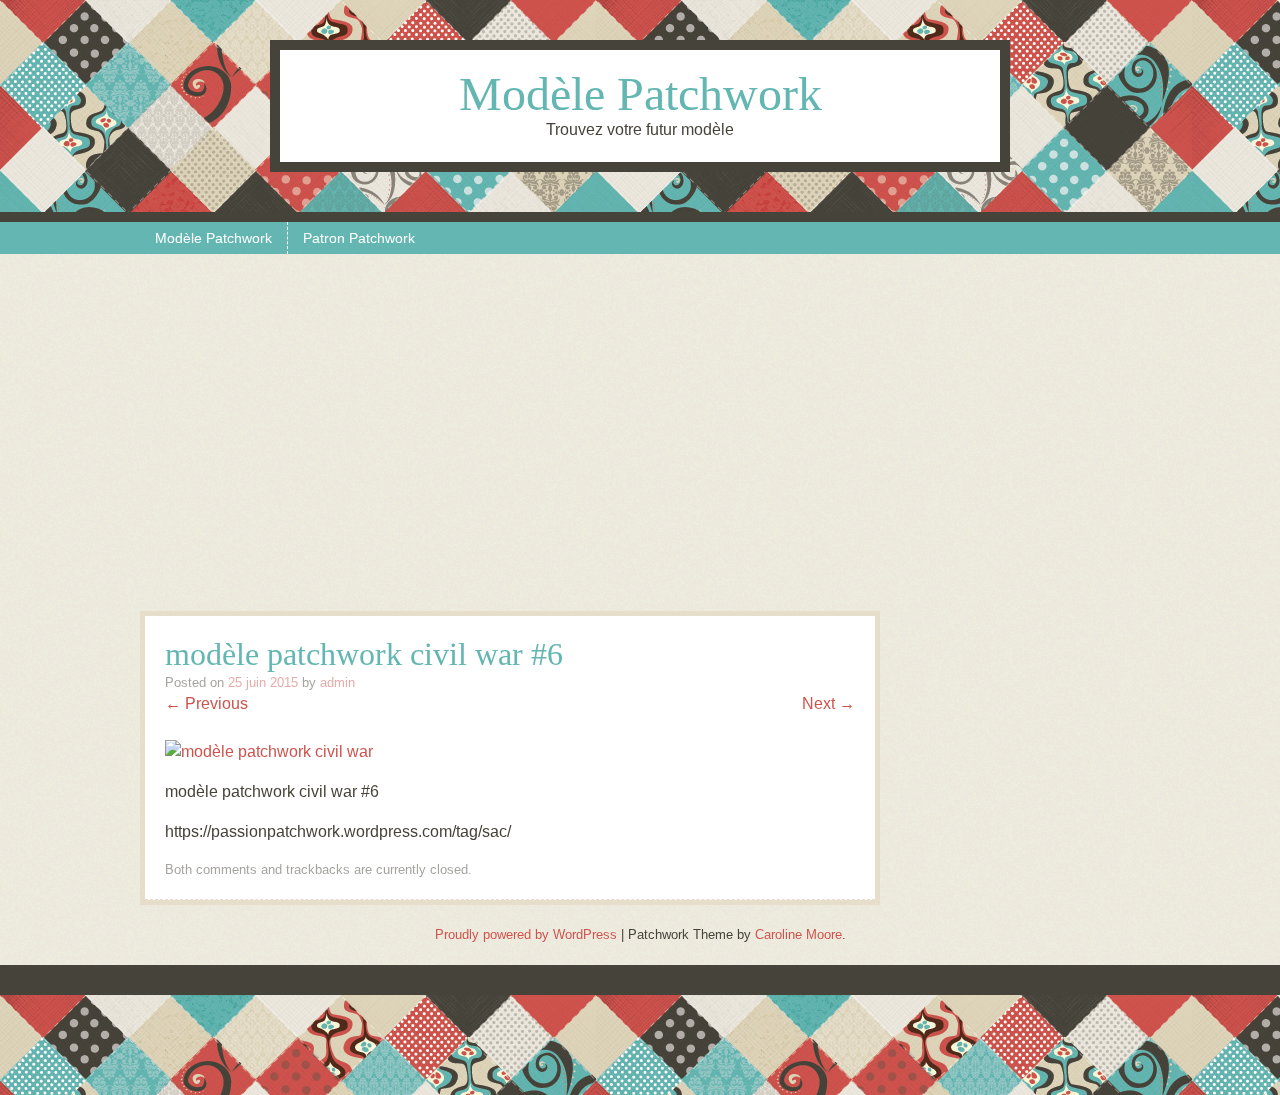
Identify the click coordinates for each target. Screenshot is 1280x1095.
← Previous (206, 703)
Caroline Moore (798, 934)
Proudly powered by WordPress (526, 934)
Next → (828, 703)
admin (337, 682)
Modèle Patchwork (640, 93)
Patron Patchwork (359, 238)
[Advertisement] (640, 441)
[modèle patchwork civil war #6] (269, 751)
